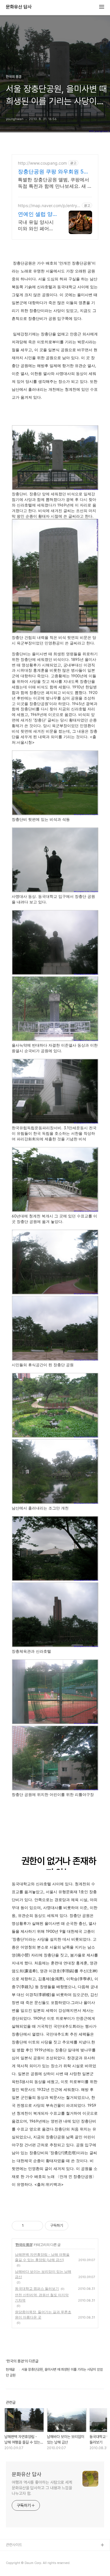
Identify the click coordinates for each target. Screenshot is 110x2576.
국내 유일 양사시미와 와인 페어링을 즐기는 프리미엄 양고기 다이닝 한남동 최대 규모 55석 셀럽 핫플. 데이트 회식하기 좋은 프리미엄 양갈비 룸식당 (36, 225)
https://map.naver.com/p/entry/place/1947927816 (48, 205)
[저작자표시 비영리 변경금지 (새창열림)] (76, 2226)
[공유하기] (29, 2226)
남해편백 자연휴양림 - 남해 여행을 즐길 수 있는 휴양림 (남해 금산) (42, 2257)
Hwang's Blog (18, 2564)
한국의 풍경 (24, 2245)
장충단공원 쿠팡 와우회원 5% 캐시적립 (53, 172)
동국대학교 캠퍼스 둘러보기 (37, 2288)
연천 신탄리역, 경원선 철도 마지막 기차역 (42, 2298)
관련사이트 (14, 2545)
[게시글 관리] (37, 2226)
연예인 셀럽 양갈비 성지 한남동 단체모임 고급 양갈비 (35, 214)
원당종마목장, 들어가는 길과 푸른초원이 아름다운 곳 (43, 2315)
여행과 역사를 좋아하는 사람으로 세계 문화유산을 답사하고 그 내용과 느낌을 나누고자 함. (42, 2488)
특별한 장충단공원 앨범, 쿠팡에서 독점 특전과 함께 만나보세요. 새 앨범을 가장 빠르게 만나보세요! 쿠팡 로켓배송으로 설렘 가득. (55, 183)
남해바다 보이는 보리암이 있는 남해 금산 (43, 2274)
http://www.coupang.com (42, 163)
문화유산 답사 (19, 7)
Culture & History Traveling (30, 2555)
